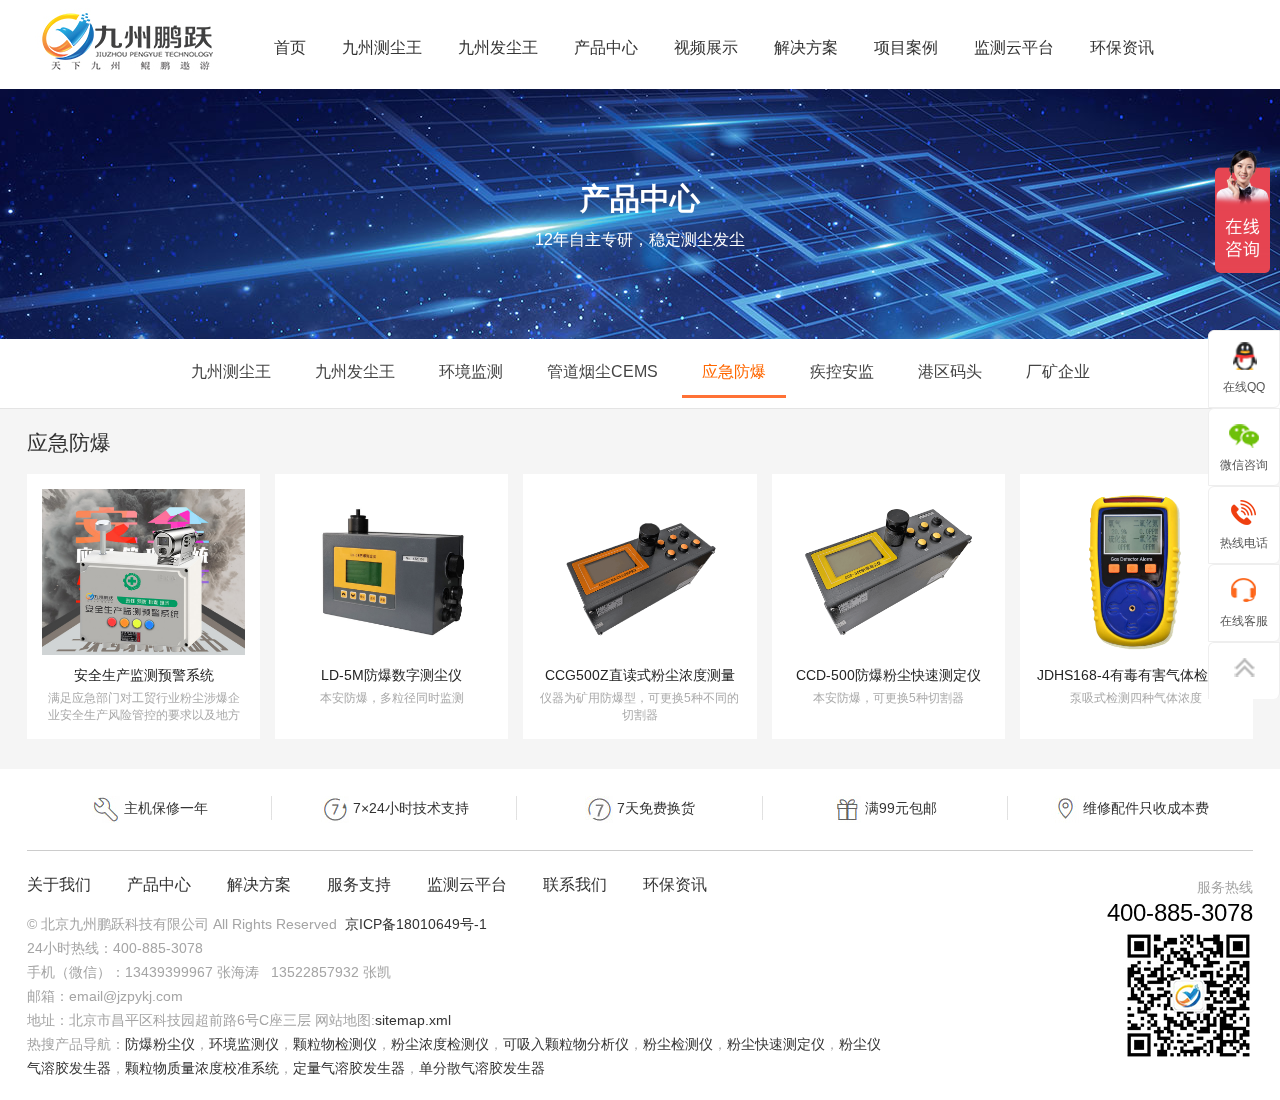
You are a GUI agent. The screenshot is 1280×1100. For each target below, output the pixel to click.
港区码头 (950, 371)
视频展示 (706, 47)
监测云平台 (1014, 47)
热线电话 (1244, 543)
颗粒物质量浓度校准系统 (202, 1068)
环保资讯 (1122, 47)
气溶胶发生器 (69, 1068)
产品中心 (606, 47)
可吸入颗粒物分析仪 (566, 1044)
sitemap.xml (413, 1020)
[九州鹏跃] (128, 71)
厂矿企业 (1058, 371)
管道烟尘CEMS (602, 371)
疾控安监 (842, 371)
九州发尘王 (498, 47)
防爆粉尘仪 (160, 1044)
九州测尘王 (382, 47)
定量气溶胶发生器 (349, 1068)
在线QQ (1244, 387)
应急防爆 (734, 371)
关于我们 (59, 884)
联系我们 (575, 884)
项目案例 (906, 47)
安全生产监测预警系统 (144, 675)
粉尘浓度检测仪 (440, 1044)
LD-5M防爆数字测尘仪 (391, 675)
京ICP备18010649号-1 (416, 924)
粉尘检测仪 (678, 1044)
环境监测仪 (244, 1044)
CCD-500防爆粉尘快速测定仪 (888, 675)
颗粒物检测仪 (335, 1044)
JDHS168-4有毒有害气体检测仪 (1136, 675)
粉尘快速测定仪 (776, 1044)
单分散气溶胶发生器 (482, 1068)
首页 (290, 47)
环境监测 (471, 371)
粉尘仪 (860, 1044)
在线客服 (1244, 621)
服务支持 (359, 884)
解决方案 (806, 47)
